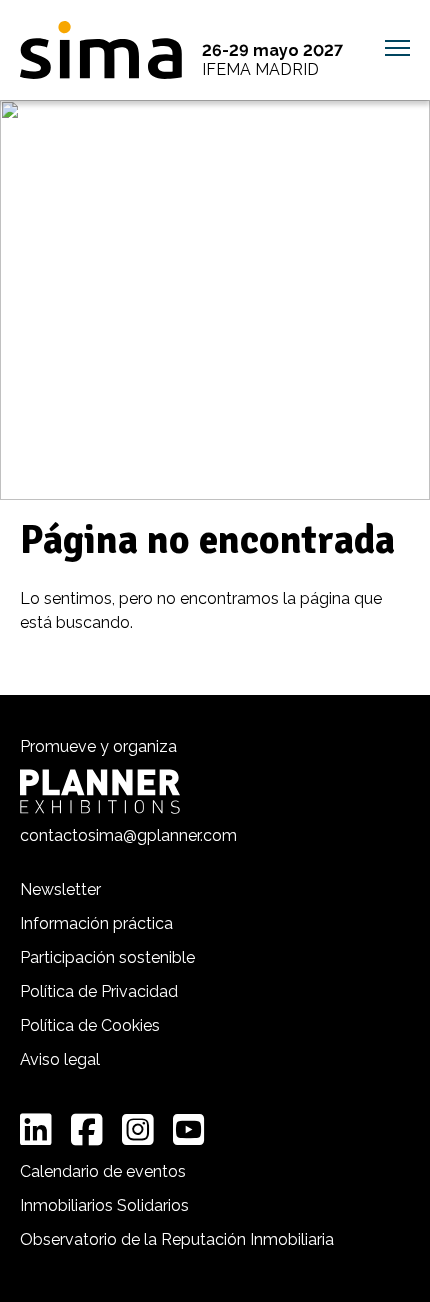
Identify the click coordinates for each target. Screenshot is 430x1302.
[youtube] (189, 1130)
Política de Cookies (90, 1025)
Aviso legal (60, 1059)
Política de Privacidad (99, 991)
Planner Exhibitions (100, 791)
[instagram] (138, 1130)
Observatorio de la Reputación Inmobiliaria (177, 1239)
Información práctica (96, 923)
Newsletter (60, 889)
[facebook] (87, 1130)
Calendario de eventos (103, 1171)
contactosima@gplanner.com (128, 835)
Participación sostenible (107, 957)
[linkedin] (36, 1130)
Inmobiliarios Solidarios (104, 1205)
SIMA (101, 50)
